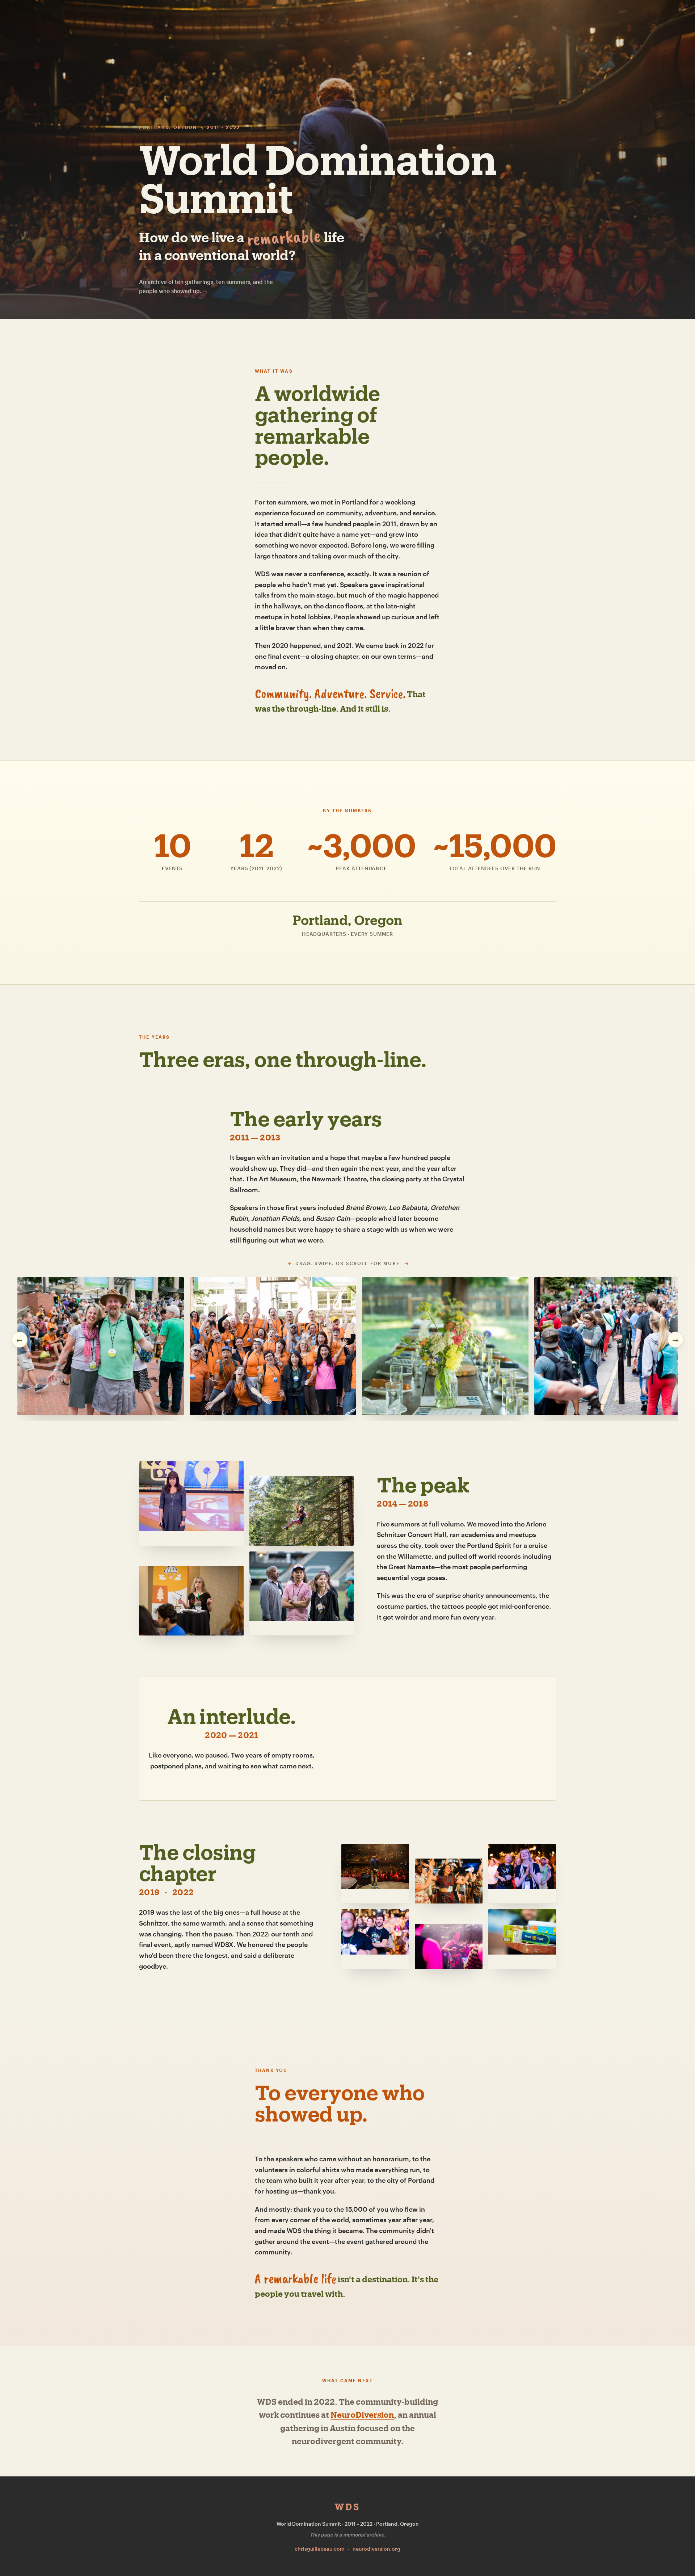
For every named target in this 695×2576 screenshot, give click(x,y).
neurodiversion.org (376, 2549)
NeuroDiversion (362, 2414)
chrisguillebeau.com (320, 2549)
